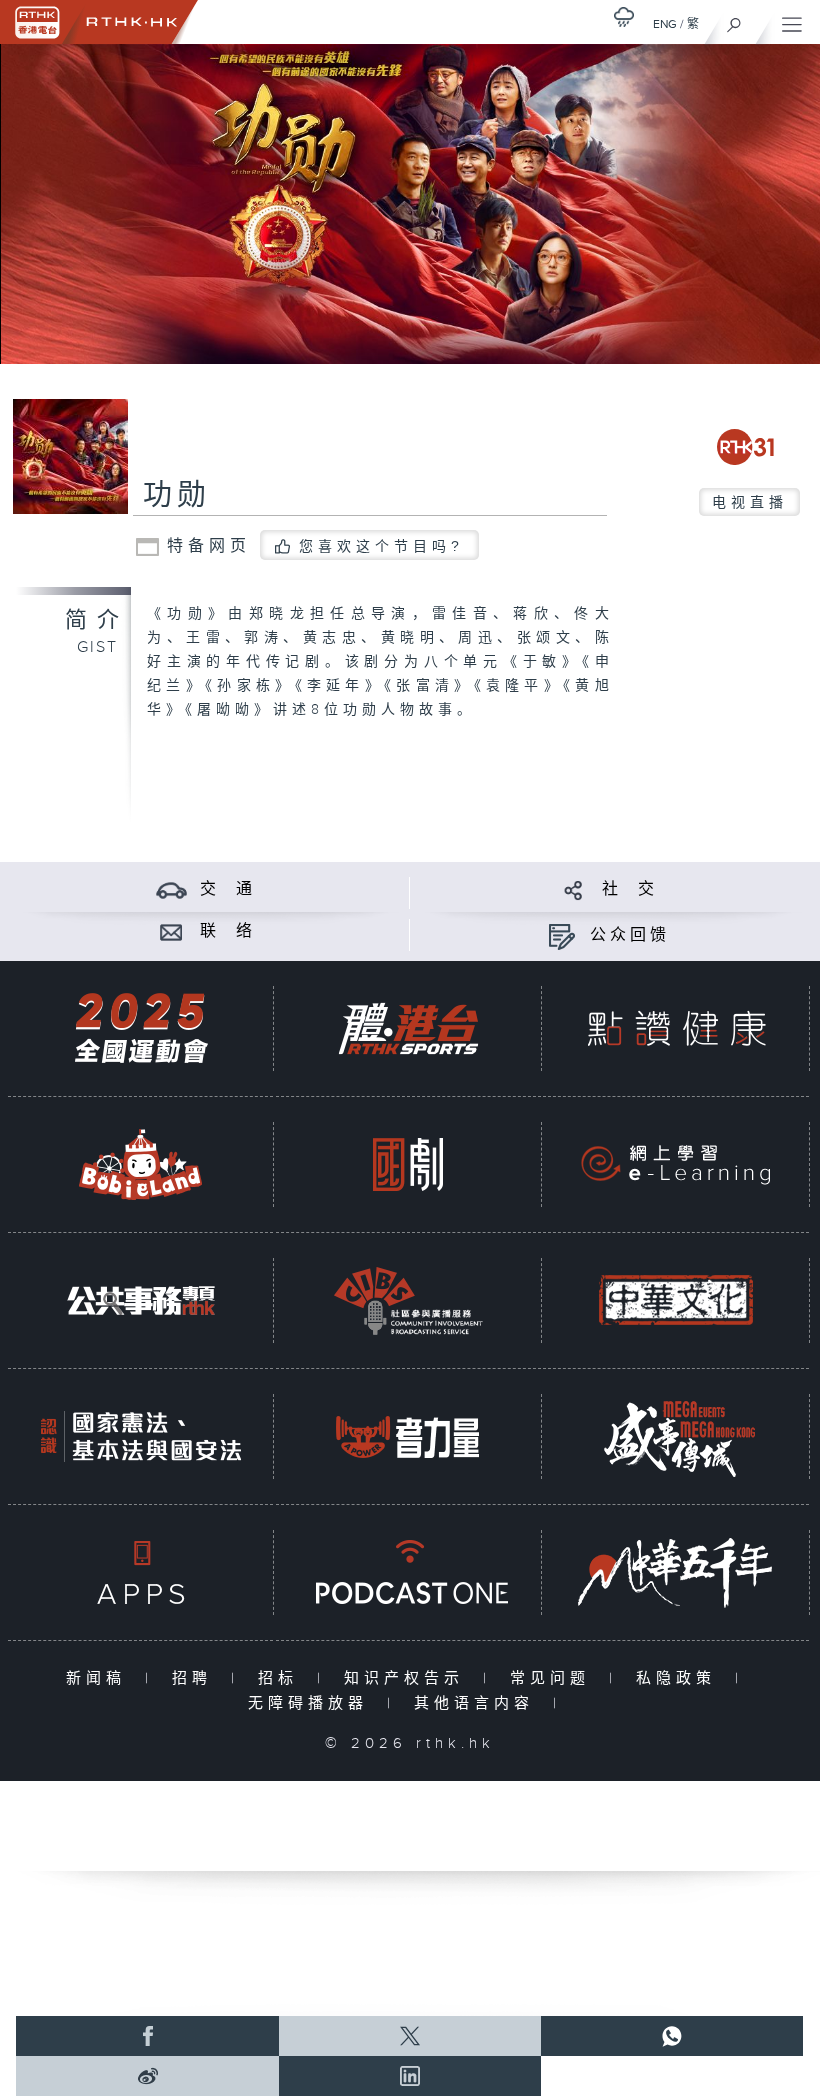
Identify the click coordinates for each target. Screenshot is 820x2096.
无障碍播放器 (312, 1703)
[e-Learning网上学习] (676, 1164)
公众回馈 (630, 935)
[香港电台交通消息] (171, 889)
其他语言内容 (478, 1703)
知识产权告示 (408, 1678)
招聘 (196, 1678)
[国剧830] (408, 1164)
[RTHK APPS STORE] (141, 1572)
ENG (665, 24)
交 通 (228, 889)
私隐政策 (680, 1678)
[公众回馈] (561, 935)
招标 (282, 1678)
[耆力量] (408, 1436)
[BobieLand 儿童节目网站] (141, 1164)
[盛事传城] (676, 1436)
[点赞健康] (676, 1028)
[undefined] (624, 16)
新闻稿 (100, 1678)
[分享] (573, 889)
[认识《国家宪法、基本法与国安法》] (141, 1436)
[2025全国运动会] (141, 1028)
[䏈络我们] (171, 931)
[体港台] (408, 1028)
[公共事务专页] (141, 1300)
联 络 (228, 931)
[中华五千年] (676, 1572)
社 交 (630, 889)
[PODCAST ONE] (408, 1572)
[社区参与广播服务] (408, 1300)
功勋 (177, 496)
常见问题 (554, 1678)
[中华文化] (676, 1300)
